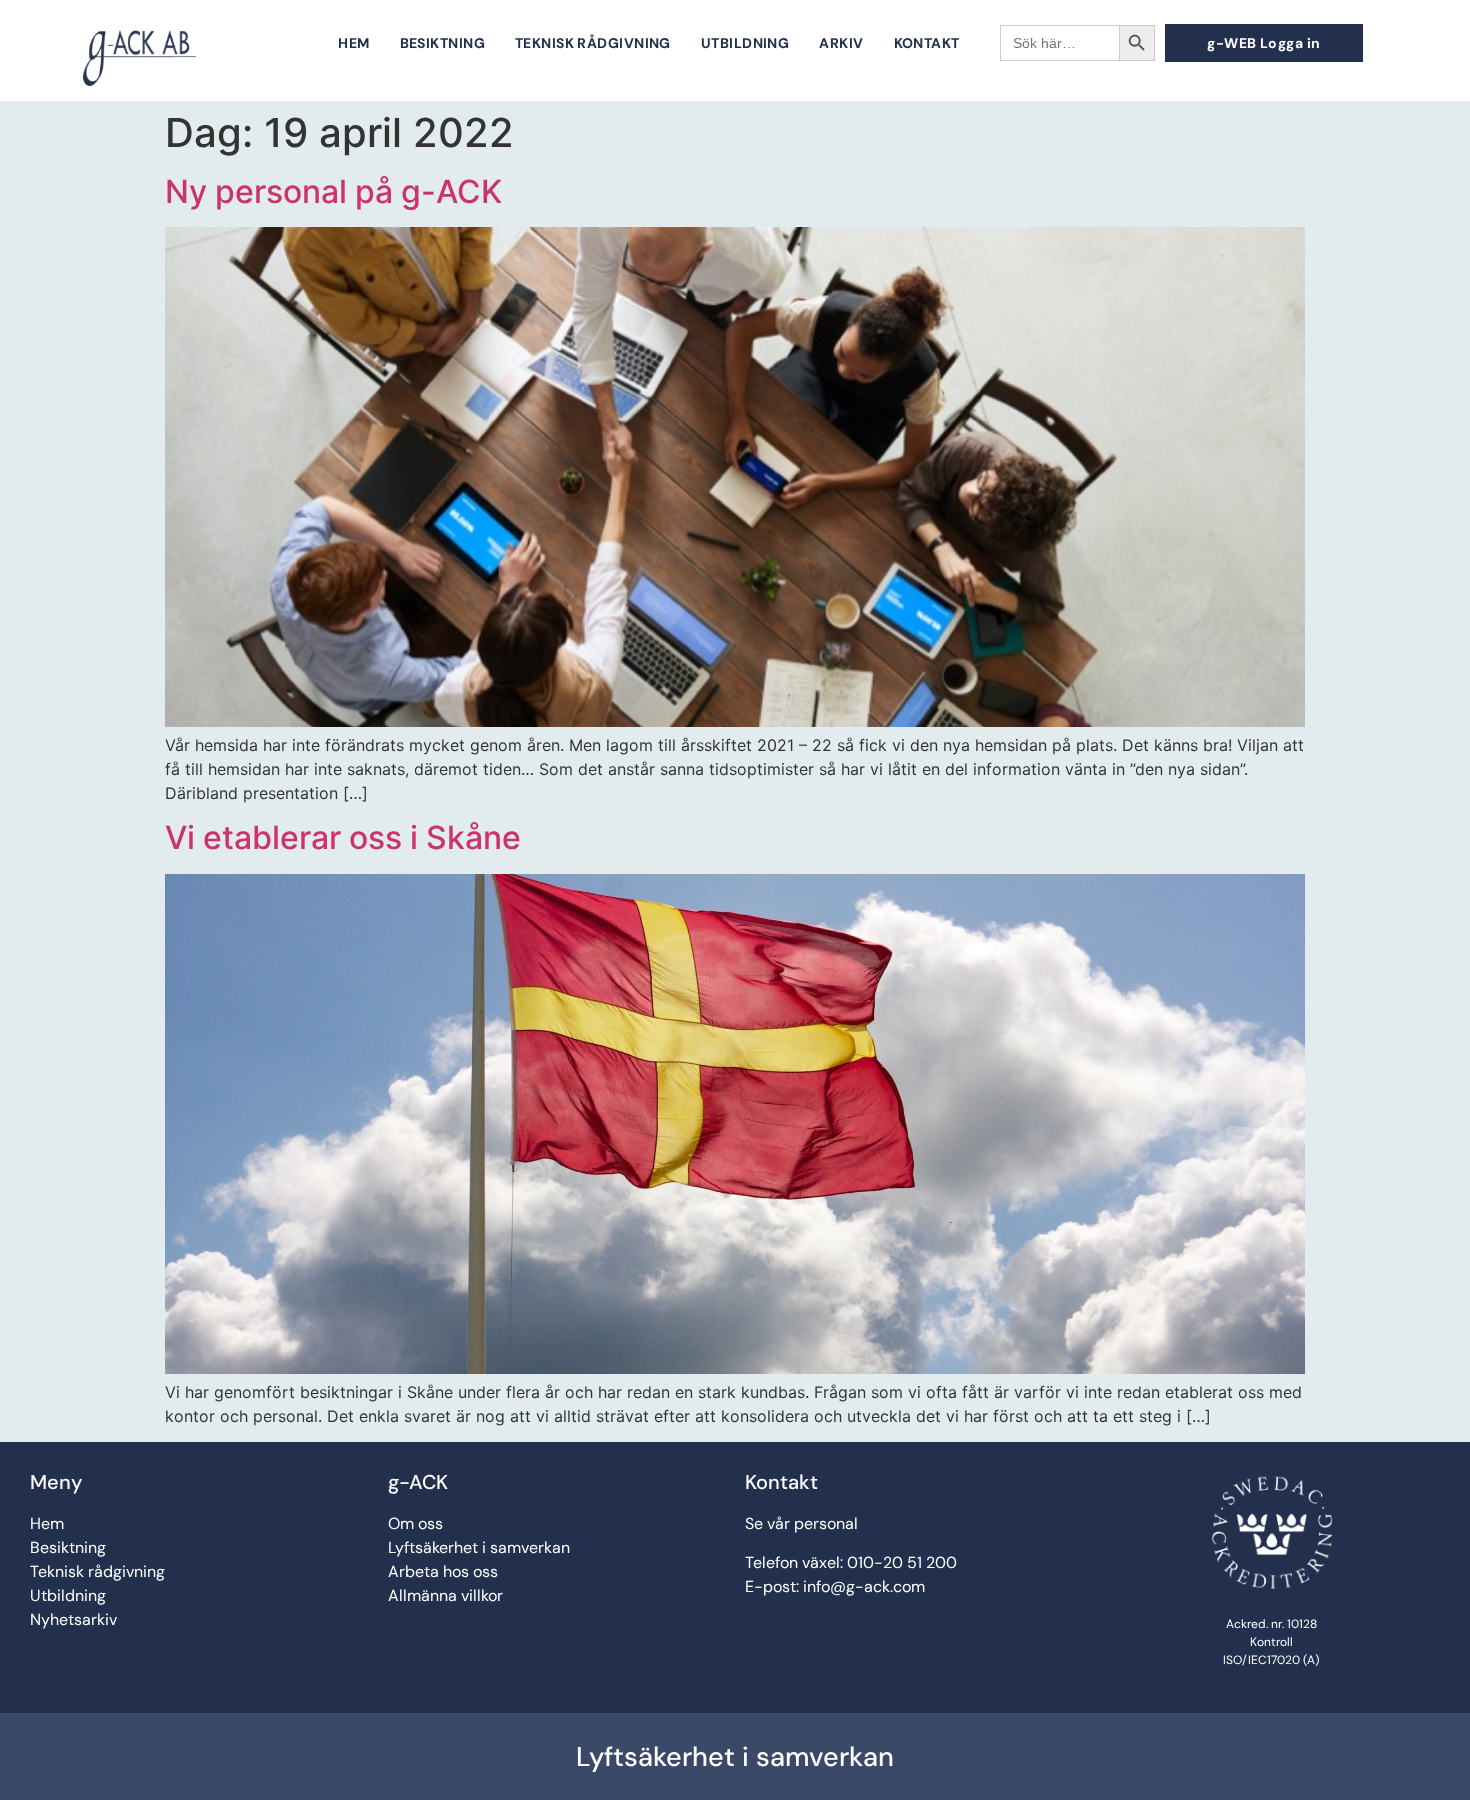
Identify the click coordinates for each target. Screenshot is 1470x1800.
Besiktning (442, 43)
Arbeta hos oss (443, 1571)
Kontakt (927, 43)
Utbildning (745, 43)
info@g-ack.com (864, 1586)
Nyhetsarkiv (73, 1619)
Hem (353, 43)
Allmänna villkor (445, 1595)
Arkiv (841, 43)
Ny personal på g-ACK (333, 191)
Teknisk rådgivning (593, 43)
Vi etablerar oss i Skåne (343, 837)
